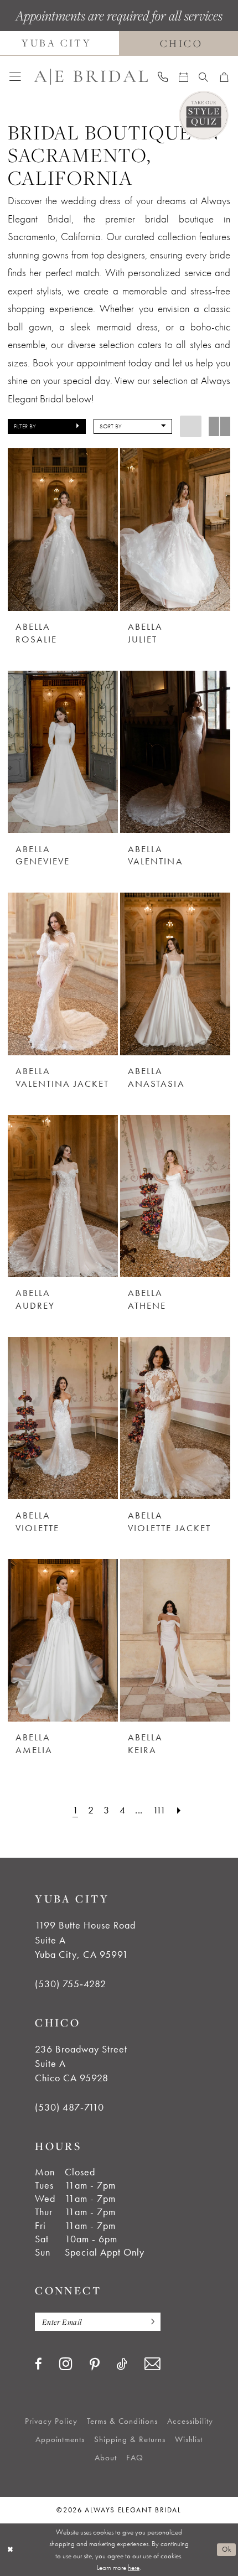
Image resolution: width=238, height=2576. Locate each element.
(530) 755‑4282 (71, 1984)
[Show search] (204, 77)
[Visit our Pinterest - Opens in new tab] (95, 2365)
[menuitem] (15, 77)
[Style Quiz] (203, 115)
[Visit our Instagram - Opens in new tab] (66, 2364)
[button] (15, 77)
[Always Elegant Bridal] (91, 77)
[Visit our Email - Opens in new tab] (152, 2364)
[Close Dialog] (10, 2550)
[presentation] (63, 530)
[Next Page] (179, 1810)
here (134, 2567)
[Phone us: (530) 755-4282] (163, 77)
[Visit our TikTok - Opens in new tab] (122, 2364)
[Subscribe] (149, 2322)
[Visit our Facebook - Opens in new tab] (38, 2364)
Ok (226, 2549)
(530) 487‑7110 (69, 2107)
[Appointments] (183, 77)
